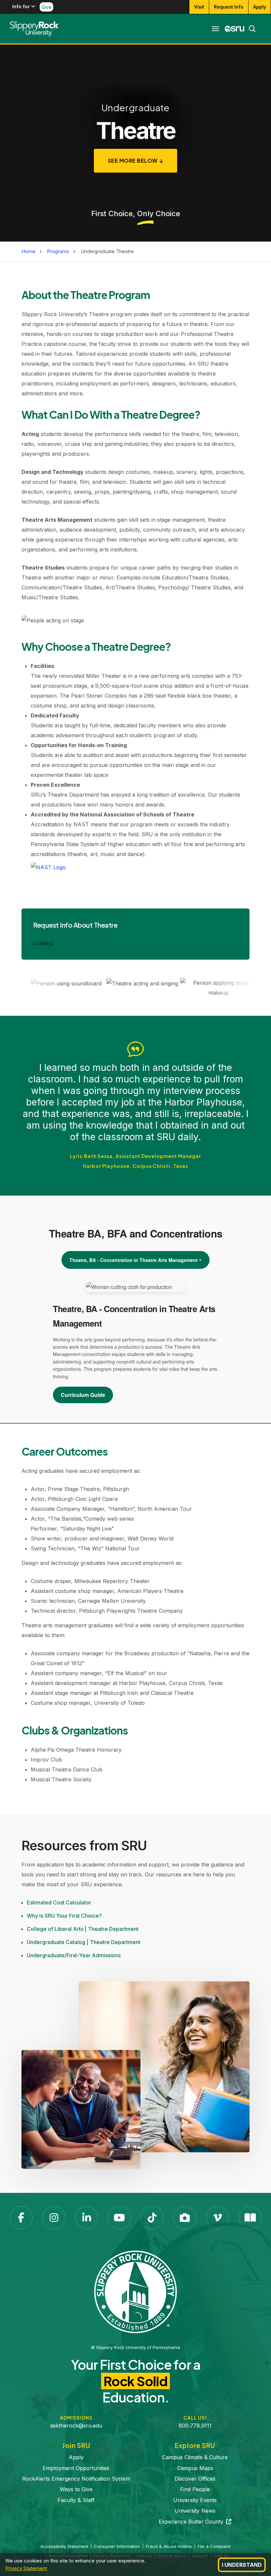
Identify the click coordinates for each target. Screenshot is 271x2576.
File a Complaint (214, 2546)
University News (195, 2511)
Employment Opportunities (76, 2468)
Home (28, 251)
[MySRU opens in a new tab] (235, 29)
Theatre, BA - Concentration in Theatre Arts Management (134, 1260)
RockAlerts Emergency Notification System (76, 2479)
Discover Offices (195, 2479)
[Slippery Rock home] (34, 29)
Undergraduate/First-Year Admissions (74, 1955)
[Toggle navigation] (215, 29)
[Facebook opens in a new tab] (21, 2218)
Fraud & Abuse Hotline (169, 2546)
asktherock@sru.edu (76, 2426)
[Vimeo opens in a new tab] (217, 2218)
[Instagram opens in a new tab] (54, 2218)
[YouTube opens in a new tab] (119, 2218)
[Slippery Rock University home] (135, 2292)
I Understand (242, 2565)
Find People (195, 2489)
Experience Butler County (195, 2522)
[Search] (250, 29)
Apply (260, 7)
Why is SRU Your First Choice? (64, 1916)
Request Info (229, 7)
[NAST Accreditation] (48, 865)
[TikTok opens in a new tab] (152, 2218)
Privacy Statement (26, 2568)
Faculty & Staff (76, 2500)
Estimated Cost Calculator (59, 1902)
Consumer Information (117, 2546)
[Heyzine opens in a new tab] (250, 2218)
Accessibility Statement (64, 2546)
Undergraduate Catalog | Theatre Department (84, 1942)
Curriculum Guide (83, 1395)
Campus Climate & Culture (195, 2457)
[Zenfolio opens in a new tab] (185, 2218)
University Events (195, 2500)
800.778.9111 (195, 2426)
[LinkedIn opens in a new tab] (87, 2218)
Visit (199, 7)
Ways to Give (76, 2489)
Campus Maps (195, 2468)
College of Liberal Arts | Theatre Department (83, 1929)
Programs (58, 251)
